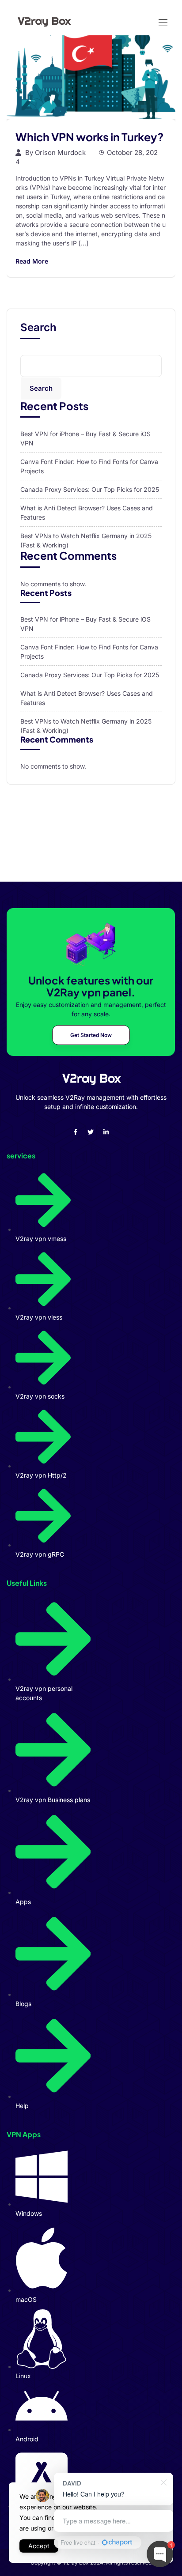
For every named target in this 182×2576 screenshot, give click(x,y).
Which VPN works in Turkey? (90, 137)
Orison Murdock (60, 153)
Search (38, 328)
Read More (32, 261)
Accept (39, 2546)
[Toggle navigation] (162, 18)
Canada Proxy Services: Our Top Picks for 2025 (90, 489)
